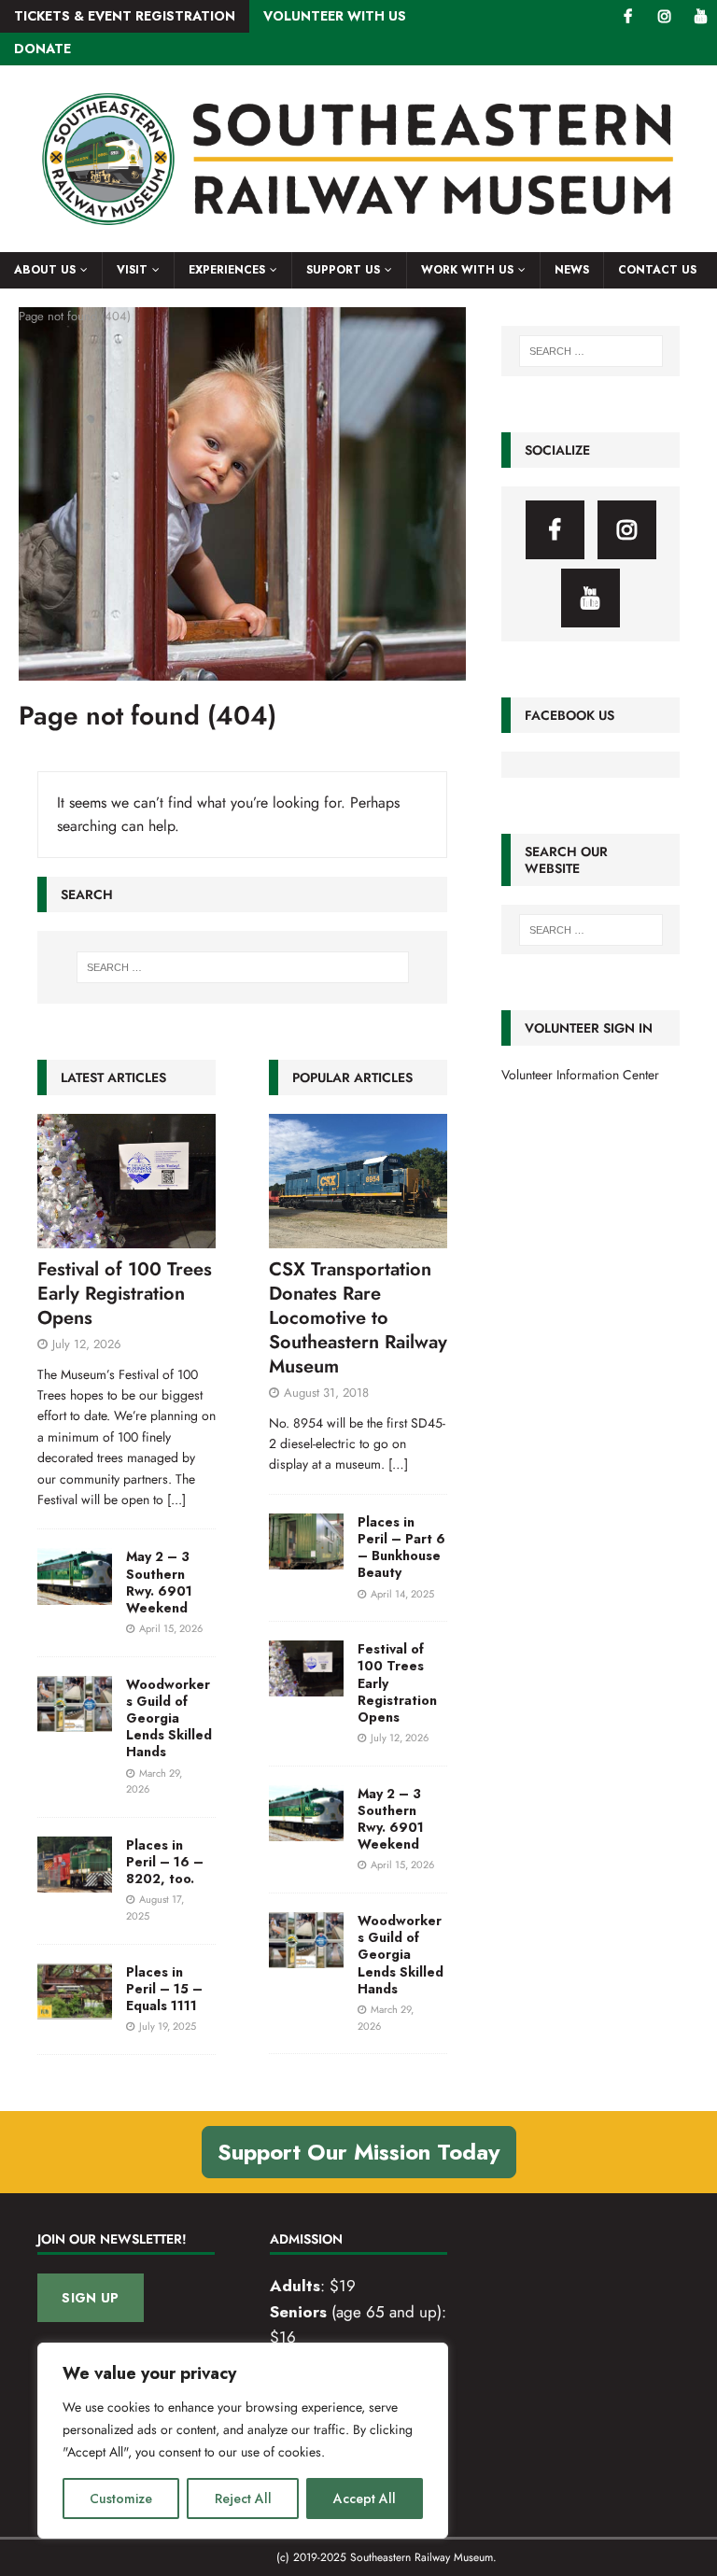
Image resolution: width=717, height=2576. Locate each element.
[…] (398, 1464)
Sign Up (90, 2298)
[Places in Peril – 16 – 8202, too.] (75, 1865)
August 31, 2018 (326, 1393)
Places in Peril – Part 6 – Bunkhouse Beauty (401, 1548)
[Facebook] (628, 16)
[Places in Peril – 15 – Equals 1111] (75, 1992)
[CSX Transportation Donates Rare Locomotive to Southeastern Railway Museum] (358, 1181)
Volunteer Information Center (580, 1075)
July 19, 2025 (168, 2026)
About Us (45, 270)
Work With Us (467, 270)
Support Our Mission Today (359, 2152)
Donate (42, 49)
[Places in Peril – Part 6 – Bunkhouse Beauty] (306, 1541)
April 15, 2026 (171, 1628)
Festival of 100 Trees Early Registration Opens (125, 1294)
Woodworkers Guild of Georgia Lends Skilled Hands (169, 1718)
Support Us (343, 270)
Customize (121, 2499)
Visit (132, 270)
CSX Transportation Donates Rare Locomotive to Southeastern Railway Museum (358, 1318)
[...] (176, 1499)
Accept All (365, 2499)
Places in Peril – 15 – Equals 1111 (164, 1989)
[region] (243, 2441)
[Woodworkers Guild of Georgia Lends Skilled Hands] (75, 1704)
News (572, 270)
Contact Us (657, 270)
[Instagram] (664, 16)
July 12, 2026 (86, 1344)
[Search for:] (242, 967)
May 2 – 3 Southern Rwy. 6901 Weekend (159, 1582)
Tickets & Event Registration (125, 16)
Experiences (227, 270)
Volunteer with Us (335, 16)
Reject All (243, 2499)
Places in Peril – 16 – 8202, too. (165, 1862)
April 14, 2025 (402, 1594)
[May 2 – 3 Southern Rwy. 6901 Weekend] (75, 1576)
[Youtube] (701, 16)
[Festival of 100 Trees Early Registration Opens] (127, 1181)
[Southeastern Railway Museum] (358, 242)
